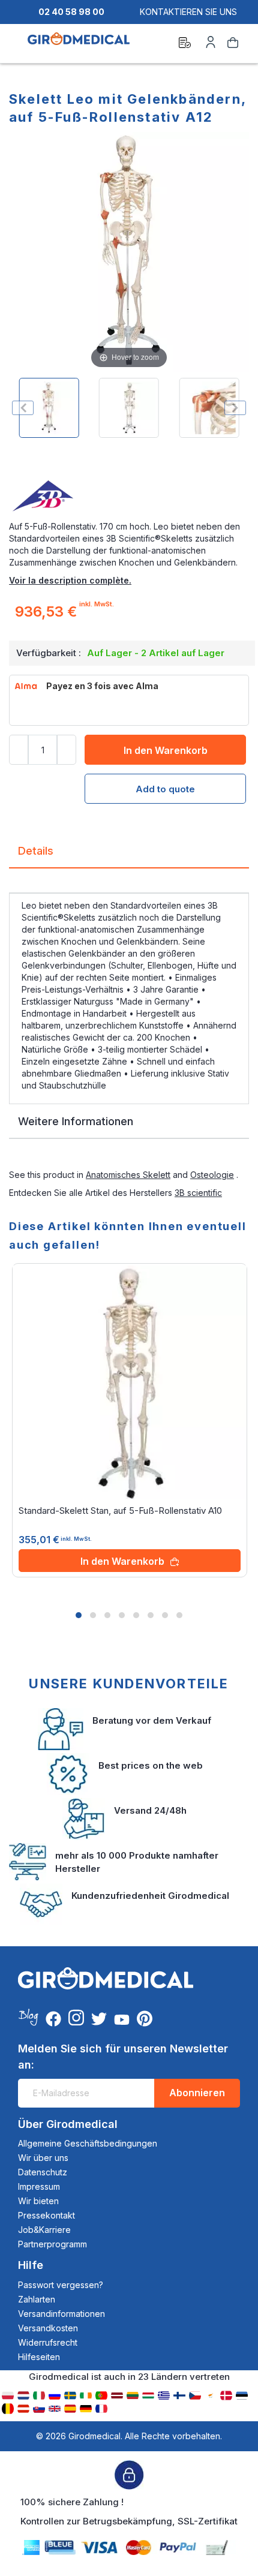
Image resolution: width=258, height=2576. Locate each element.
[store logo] (79, 44)
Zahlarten (37, 2299)
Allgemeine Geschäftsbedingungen (88, 2143)
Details (36, 851)
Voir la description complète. (70, 580)
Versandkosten (48, 2328)
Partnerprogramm (52, 2244)
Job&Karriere (44, 2230)
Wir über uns (43, 2158)
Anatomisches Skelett (128, 1175)
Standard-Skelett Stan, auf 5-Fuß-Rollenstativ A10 (120, 1511)
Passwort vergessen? (61, 2285)
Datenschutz (43, 2172)
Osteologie (212, 1175)
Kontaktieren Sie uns (188, 12)
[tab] (129, 856)
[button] (79, 1615)
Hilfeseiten (39, 2357)
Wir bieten (38, 2201)
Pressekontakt (46, 2215)
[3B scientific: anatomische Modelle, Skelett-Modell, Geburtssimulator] (129, 497)
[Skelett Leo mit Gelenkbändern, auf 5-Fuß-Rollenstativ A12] (49, 408)
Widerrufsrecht (48, 2342)
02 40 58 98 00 (71, 12)
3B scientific (198, 1193)
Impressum (39, 2186)
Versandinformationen (61, 2314)
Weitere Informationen (76, 1121)
